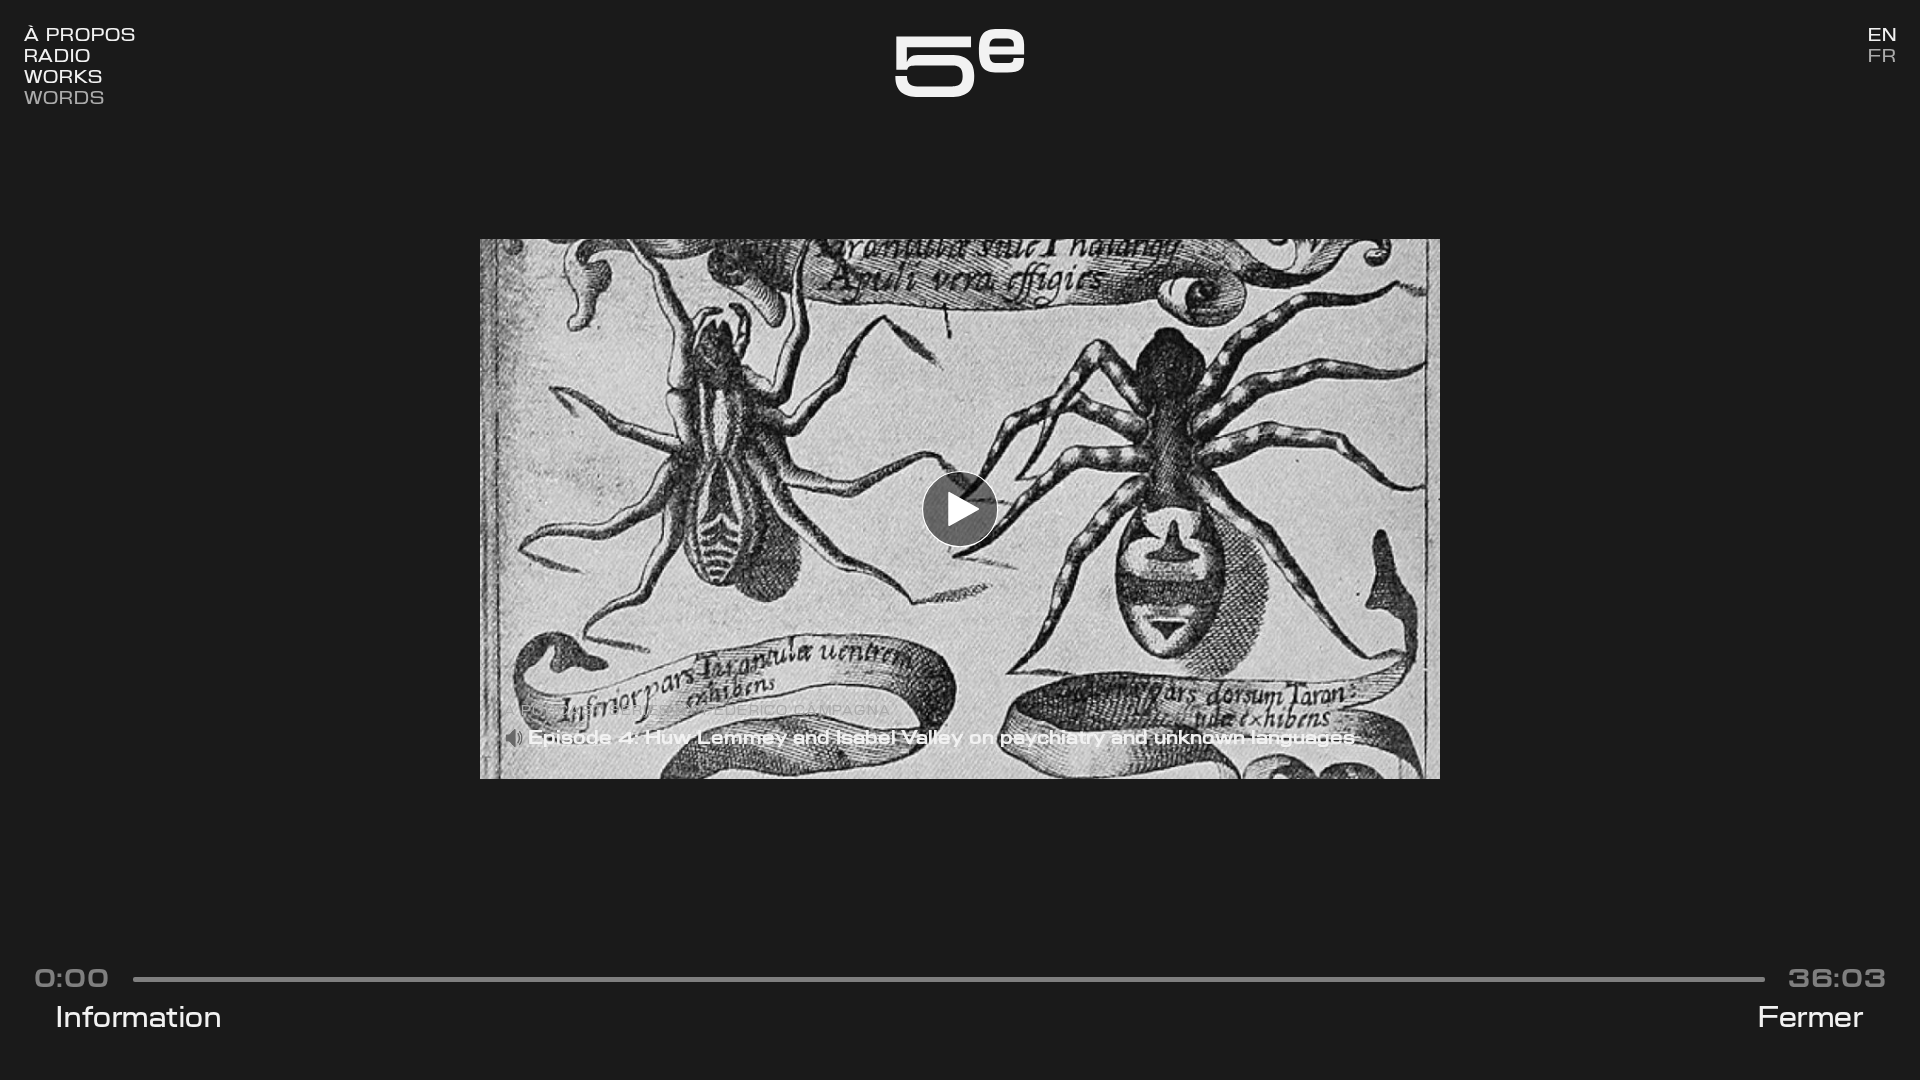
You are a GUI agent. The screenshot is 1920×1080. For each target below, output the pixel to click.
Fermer (1810, 1017)
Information (138, 1017)
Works (63, 76)
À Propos (80, 34)
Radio (57, 55)
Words (64, 97)
